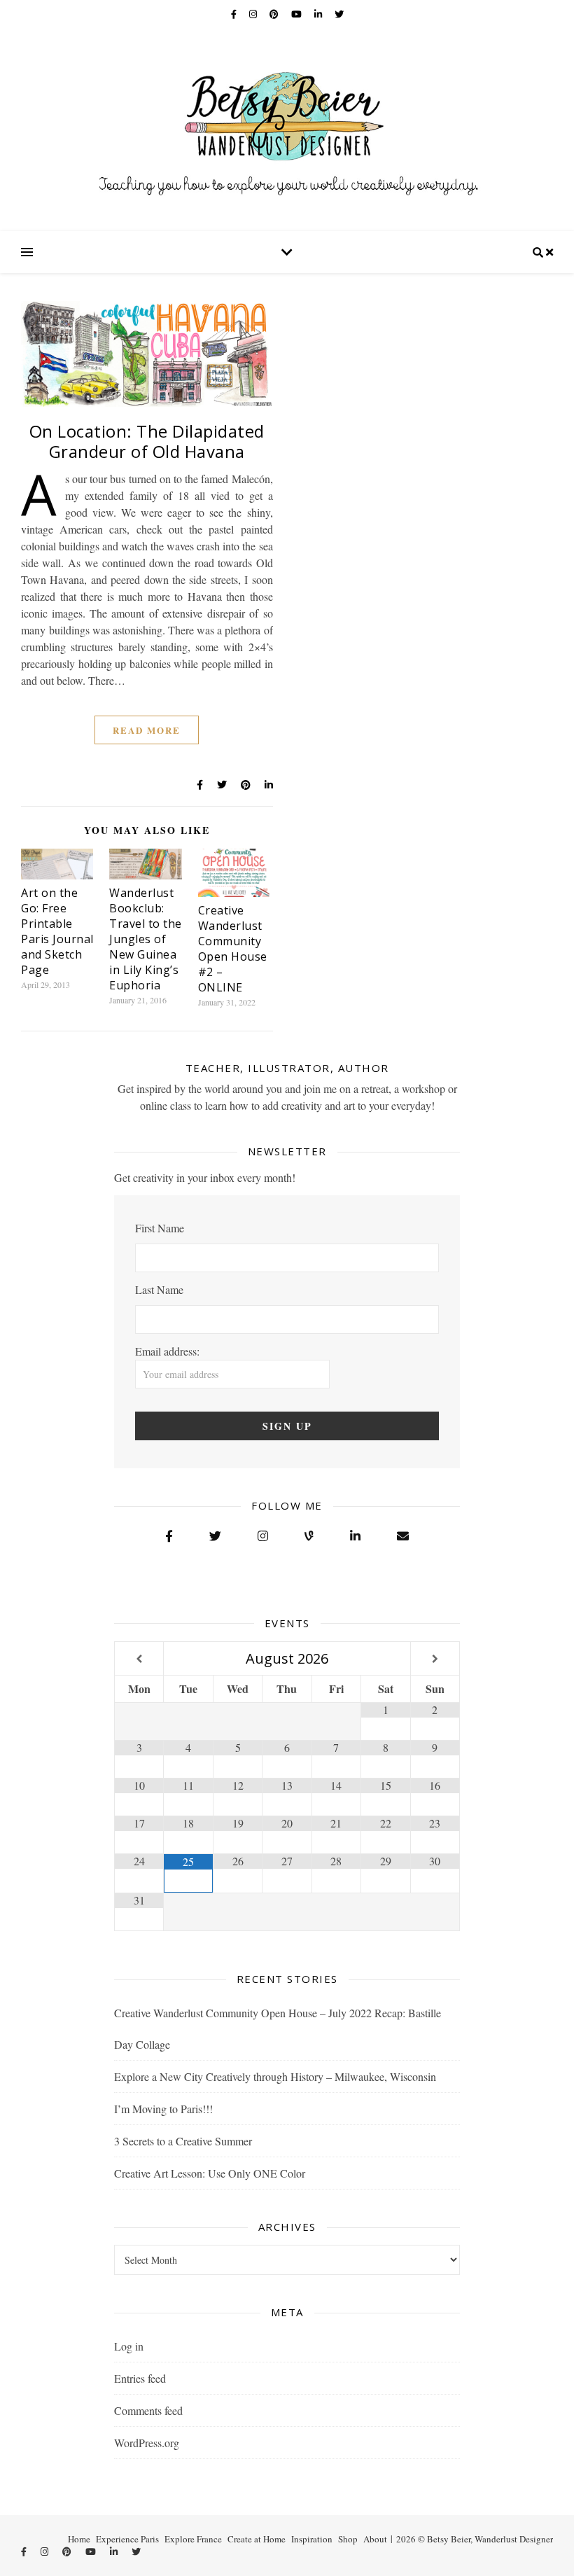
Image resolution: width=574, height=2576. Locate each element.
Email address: (167, 1351)
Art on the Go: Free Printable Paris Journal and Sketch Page (57, 931)
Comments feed (148, 2410)
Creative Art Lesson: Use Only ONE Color (210, 2173)
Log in (129, 2346)
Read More (147, 730)
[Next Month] (435, 1659)
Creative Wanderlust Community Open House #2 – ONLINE (233, 949)
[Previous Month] (139, 1659)
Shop (348, 2539)
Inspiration (312, 2539)
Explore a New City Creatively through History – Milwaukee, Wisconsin (275, 2076)
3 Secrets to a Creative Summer (183, 2141)
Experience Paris (127, 2539)
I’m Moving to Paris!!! (163, 2109)
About (375, 2539)
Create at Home (257, 2539)
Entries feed (140, 2378)
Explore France (193, 2539)
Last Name (159, 1289)
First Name (160, 1228)
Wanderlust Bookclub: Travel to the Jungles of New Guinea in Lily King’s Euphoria (146, 939)
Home (79, 2539)
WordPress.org (147, 2443)
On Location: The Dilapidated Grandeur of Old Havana (147, 441)
